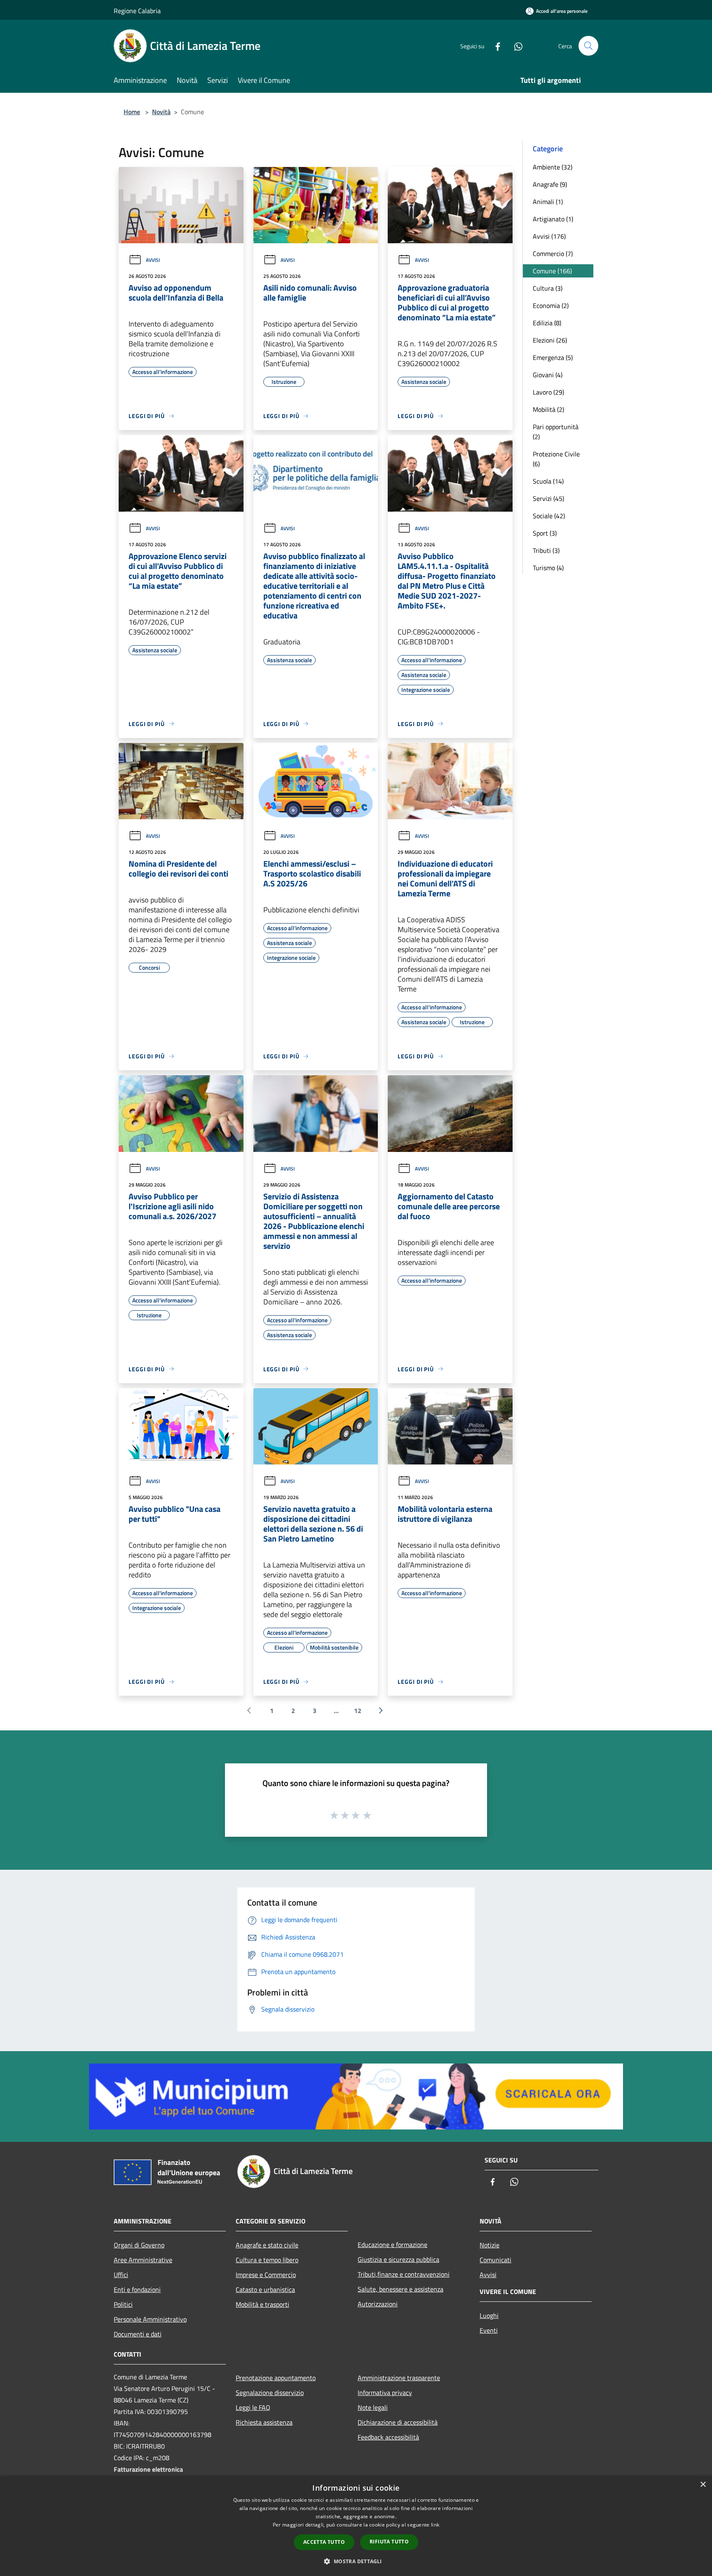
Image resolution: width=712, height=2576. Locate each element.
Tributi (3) (546, 550)
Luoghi (489, 2315)
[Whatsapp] (515, 46)
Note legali (373, 2407)
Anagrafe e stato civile (267, 2245)
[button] (356, 2561)
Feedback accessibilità (388, 2437)
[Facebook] (494, 46)
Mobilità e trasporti (262, 2304)
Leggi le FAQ (253, 2407)
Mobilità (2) (548, 409)
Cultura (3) (548, 288)
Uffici (121, 2275)
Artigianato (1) (553, 219)
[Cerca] (588, 46)
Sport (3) (545, 533)
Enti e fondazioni (137, 2289)
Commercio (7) (553, 254)
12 (358, 1711)
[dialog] (356, 2526)
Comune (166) (552, 271)
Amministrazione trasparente (399, 2378)
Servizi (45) (548, 498)
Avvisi (153, 260)
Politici (123, 2304)
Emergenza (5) (553, 357)
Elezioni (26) (550, 340)
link (435, 2525)
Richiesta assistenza (264, 2422)
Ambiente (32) (553, 167)
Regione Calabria (137, 11)
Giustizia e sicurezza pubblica (398, 2259)
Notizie (489, 2245)
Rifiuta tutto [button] (389, 2542)
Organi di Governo (139, 2245)
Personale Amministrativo (150, 2319)
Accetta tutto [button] (324, 2542)
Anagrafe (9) (550, 184)
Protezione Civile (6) (556, 459)
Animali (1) (548, 202)
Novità (161, 112)
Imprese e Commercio (266, 2275)
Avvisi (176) (549, 236)
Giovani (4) (548, 375)
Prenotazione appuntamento (276, 2378)
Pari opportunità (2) (556, 432)
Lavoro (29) (548, 392)
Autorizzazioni (378, 2304)
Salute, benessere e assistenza (400, 2289)
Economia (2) (551, 306)
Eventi (489, 2330)
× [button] (703, 2485)
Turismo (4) (548, 568)
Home (132, 112)
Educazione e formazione (392, 2245)
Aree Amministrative (143, 2260)
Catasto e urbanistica (265, 2289)
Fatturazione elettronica (148, 2469)
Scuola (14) (548, 481)
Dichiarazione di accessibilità (398, 2422)
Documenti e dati (138, 2334)
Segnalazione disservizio (270, 2393)
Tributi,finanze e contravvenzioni (404, 2274)
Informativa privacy (385, 2393)
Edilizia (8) (547, 323)
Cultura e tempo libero (267, 2260)
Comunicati (495, 2260)
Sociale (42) (549, 516)
